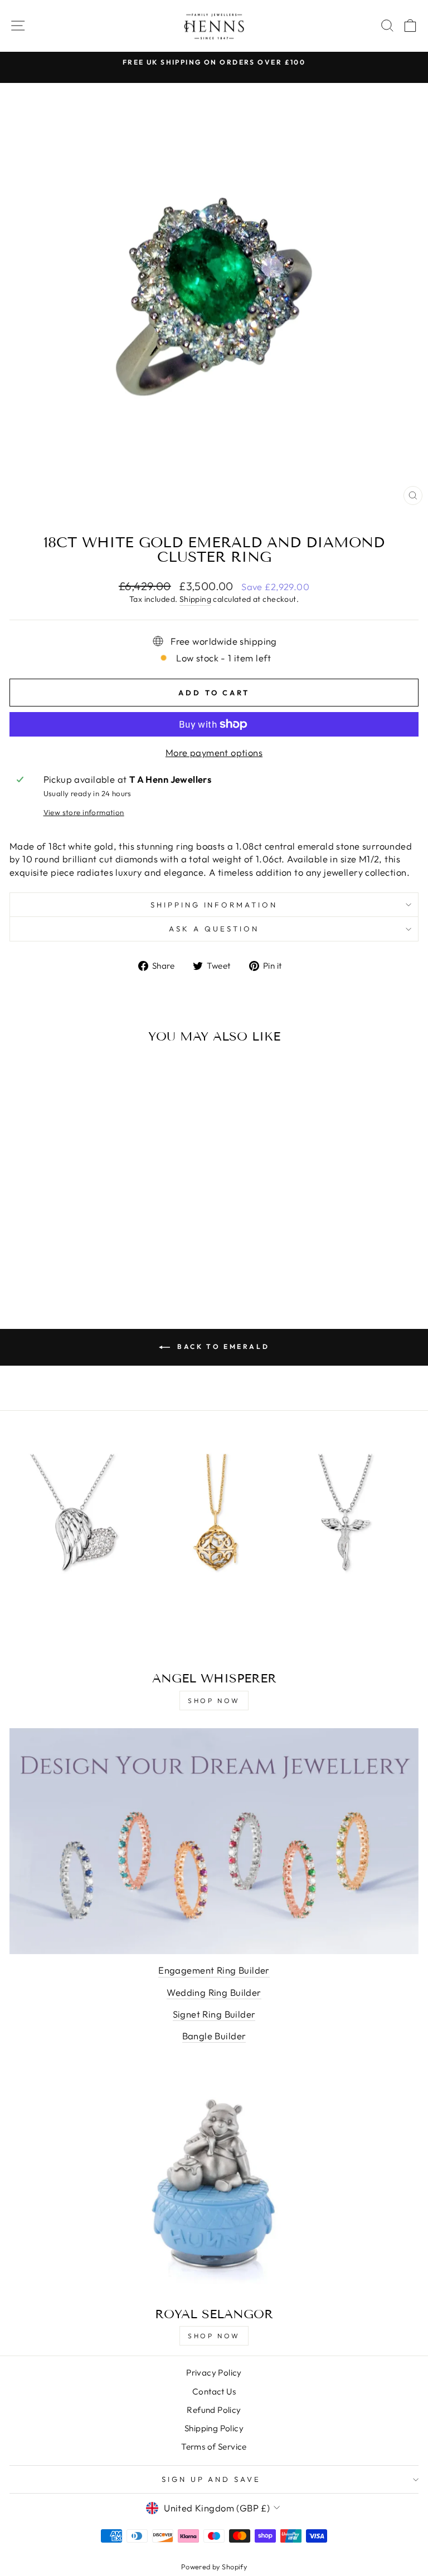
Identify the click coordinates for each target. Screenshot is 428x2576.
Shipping (195, 599)
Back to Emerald (222, 1346)
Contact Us (214, 2391)
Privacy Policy (214, 2373)
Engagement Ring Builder (214, 1970)
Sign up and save (211, 2479)
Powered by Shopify (214, 2567)
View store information (84, 812)
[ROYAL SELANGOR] (214, 2184)
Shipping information (214, 905)
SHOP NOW (214, 1701)
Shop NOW (214, 2336)
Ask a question (214, 929)
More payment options (214, 752)
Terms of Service (214, 2447)
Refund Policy (214, 2410)
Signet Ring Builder (214, 2014)
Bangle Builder (214, 2036)
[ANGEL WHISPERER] (214, 1548)
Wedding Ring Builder (214, 1992)
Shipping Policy (214, 2428)
